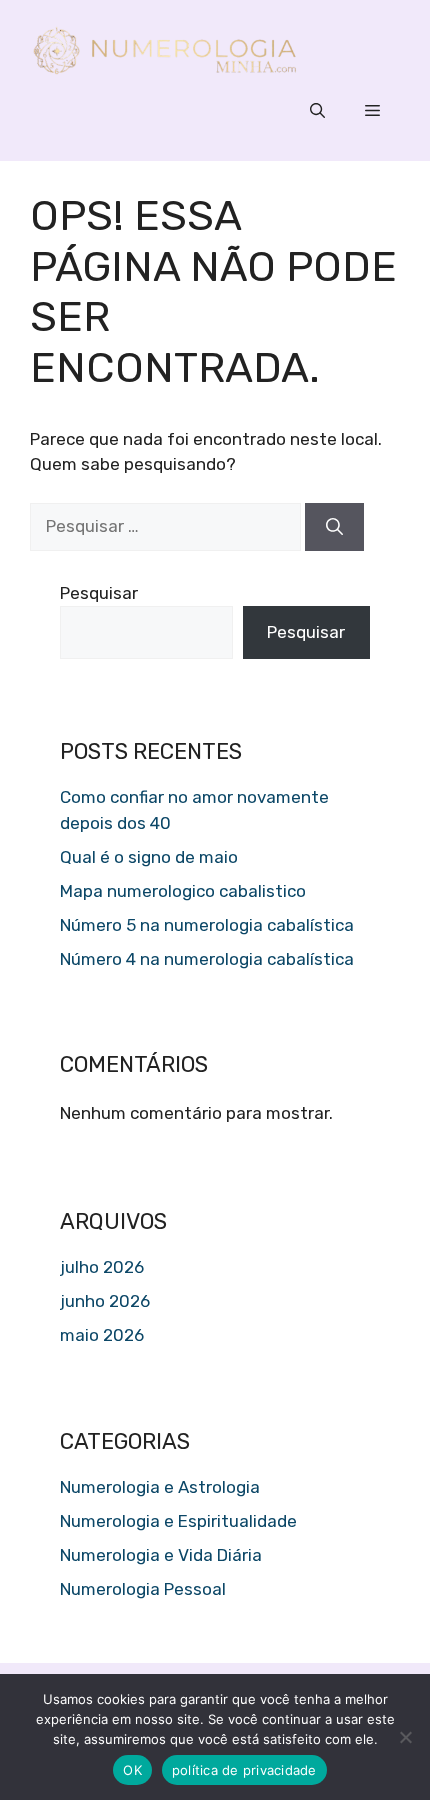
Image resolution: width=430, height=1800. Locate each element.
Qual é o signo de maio (149, 857)
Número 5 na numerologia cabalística (207, 925)
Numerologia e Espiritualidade (178, 1521)
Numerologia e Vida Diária (161, 1555)
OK (132, 1770)
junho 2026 (105, 1301)
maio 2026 (102, 1335)
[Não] (405, 1737)
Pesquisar (99, 593)
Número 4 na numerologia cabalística (207, 959)
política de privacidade (244, 1770)
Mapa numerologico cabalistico (183, 891)
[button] (317, 111)
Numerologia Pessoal (143, 1589)
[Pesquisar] (334, 527)
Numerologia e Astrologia (160, 1487)
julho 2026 (102, 1267)
